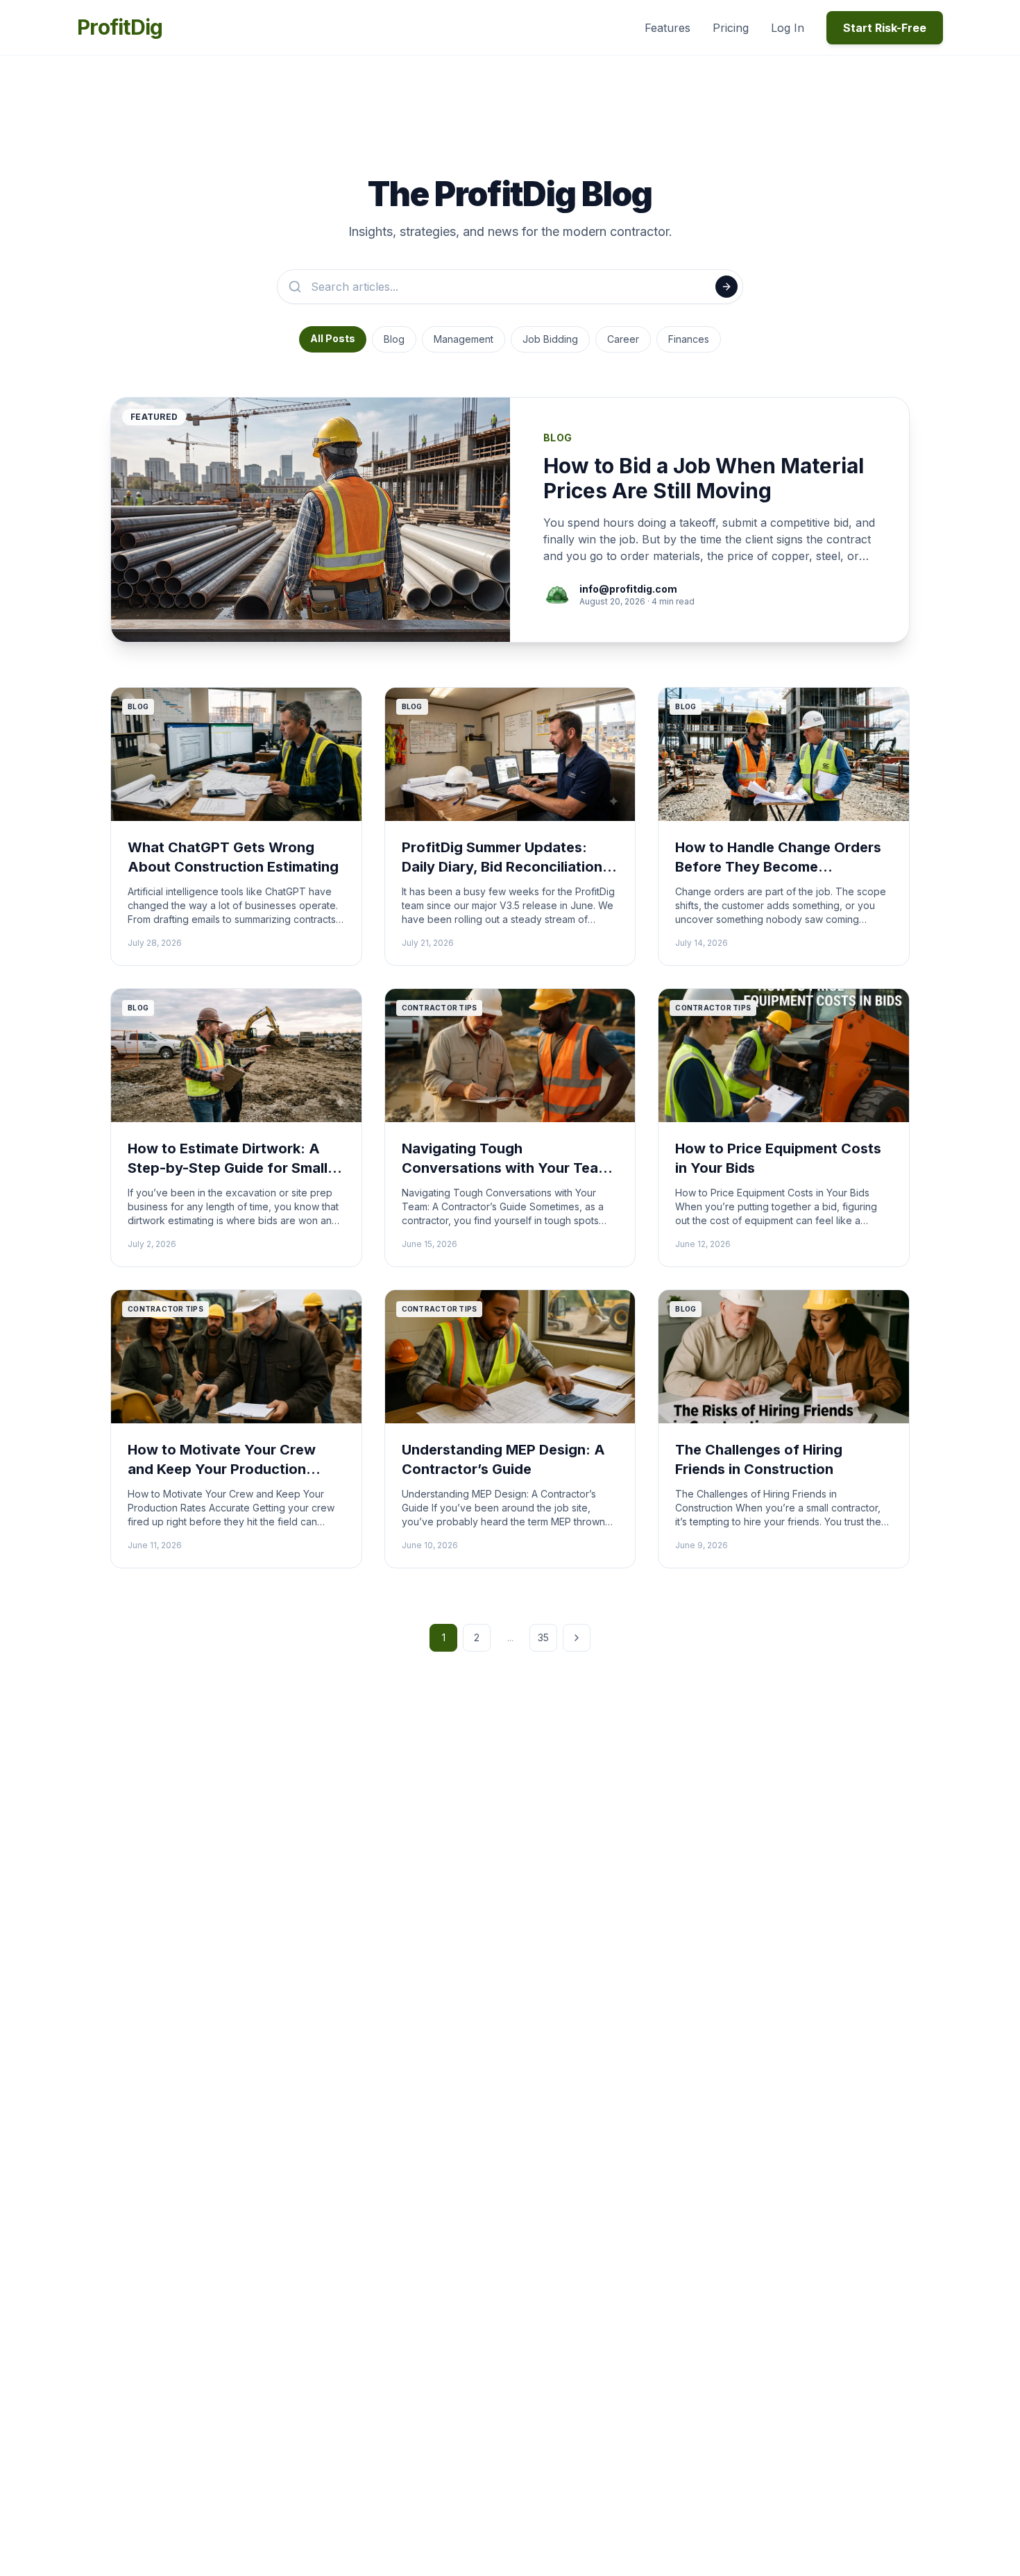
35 (543, 1637)
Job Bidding (550, 339)
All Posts (333, 338)
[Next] (577, 1638)
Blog (394, 339)
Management (464, 339)
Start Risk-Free (885, 28)
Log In (788, 28)
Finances (689, 339)
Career (623, 339)
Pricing (731, 28)
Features (668, 28)
